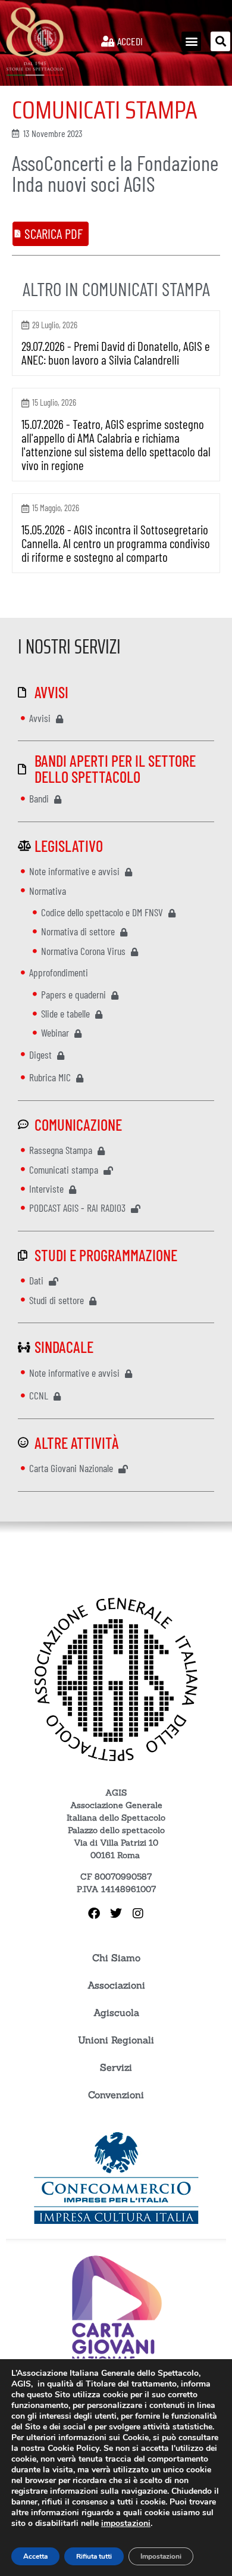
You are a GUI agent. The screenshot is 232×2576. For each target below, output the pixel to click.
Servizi (116, 2067)
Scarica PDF (54, 234)
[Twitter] (116, 1914)
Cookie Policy (73, 2448)
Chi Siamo (116, 1958)
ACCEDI (129, 41)
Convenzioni (116, 2095)
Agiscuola (116, 2012)
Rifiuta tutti (94, 2556)
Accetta (35, 2556)
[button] (191, 41)
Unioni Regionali (116, 2040)
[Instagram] (138, 1914)
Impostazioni (161, 2556)
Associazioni (116, 1985)
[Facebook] (94, 1914)
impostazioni (126, 2524)
